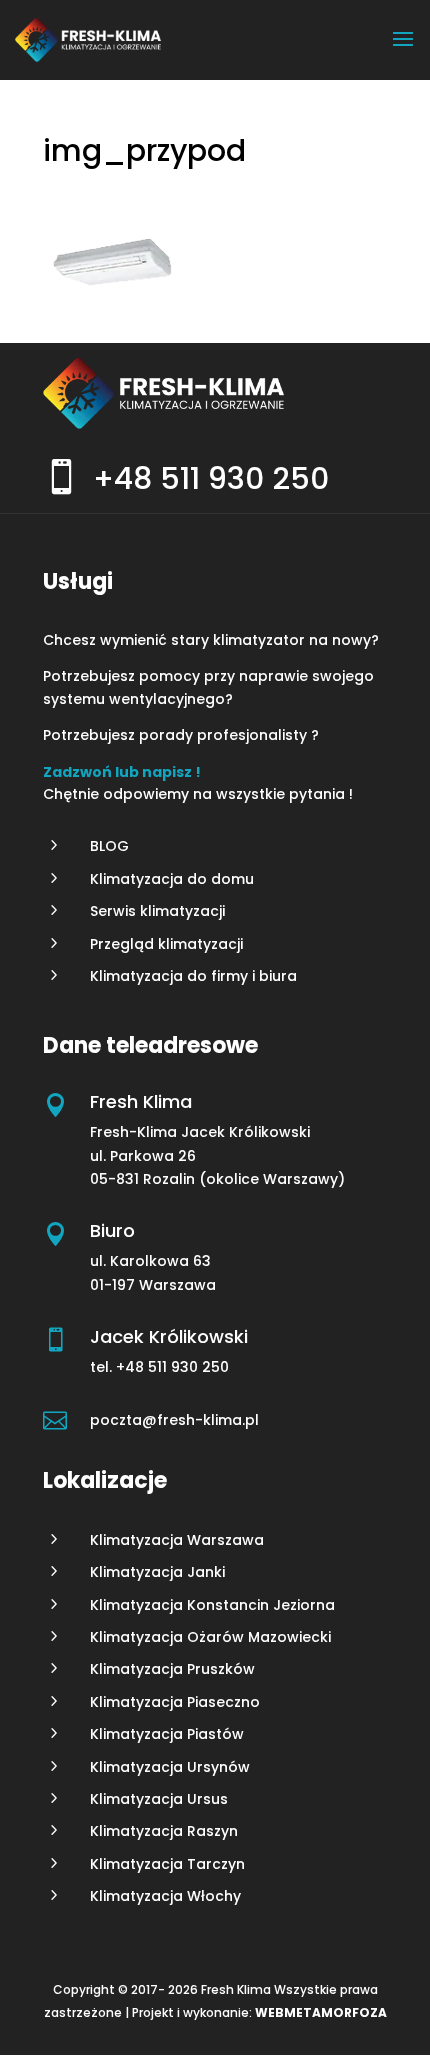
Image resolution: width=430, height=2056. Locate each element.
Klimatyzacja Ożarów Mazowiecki (210, 1637)
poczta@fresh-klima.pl (174, 1420)
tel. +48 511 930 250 (161, 1367)
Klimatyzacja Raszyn (164, 1831)
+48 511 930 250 (211, 478)
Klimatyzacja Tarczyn (167, 1864)
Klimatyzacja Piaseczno (175, 1702)
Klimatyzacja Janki (157, 1572)
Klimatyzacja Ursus (159, 1799)
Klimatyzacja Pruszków (172, 1669)
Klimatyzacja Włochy (165, 1896)
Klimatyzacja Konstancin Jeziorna (212, 1605)
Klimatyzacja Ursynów (170, 1767)
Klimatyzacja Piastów (167, 1734)
